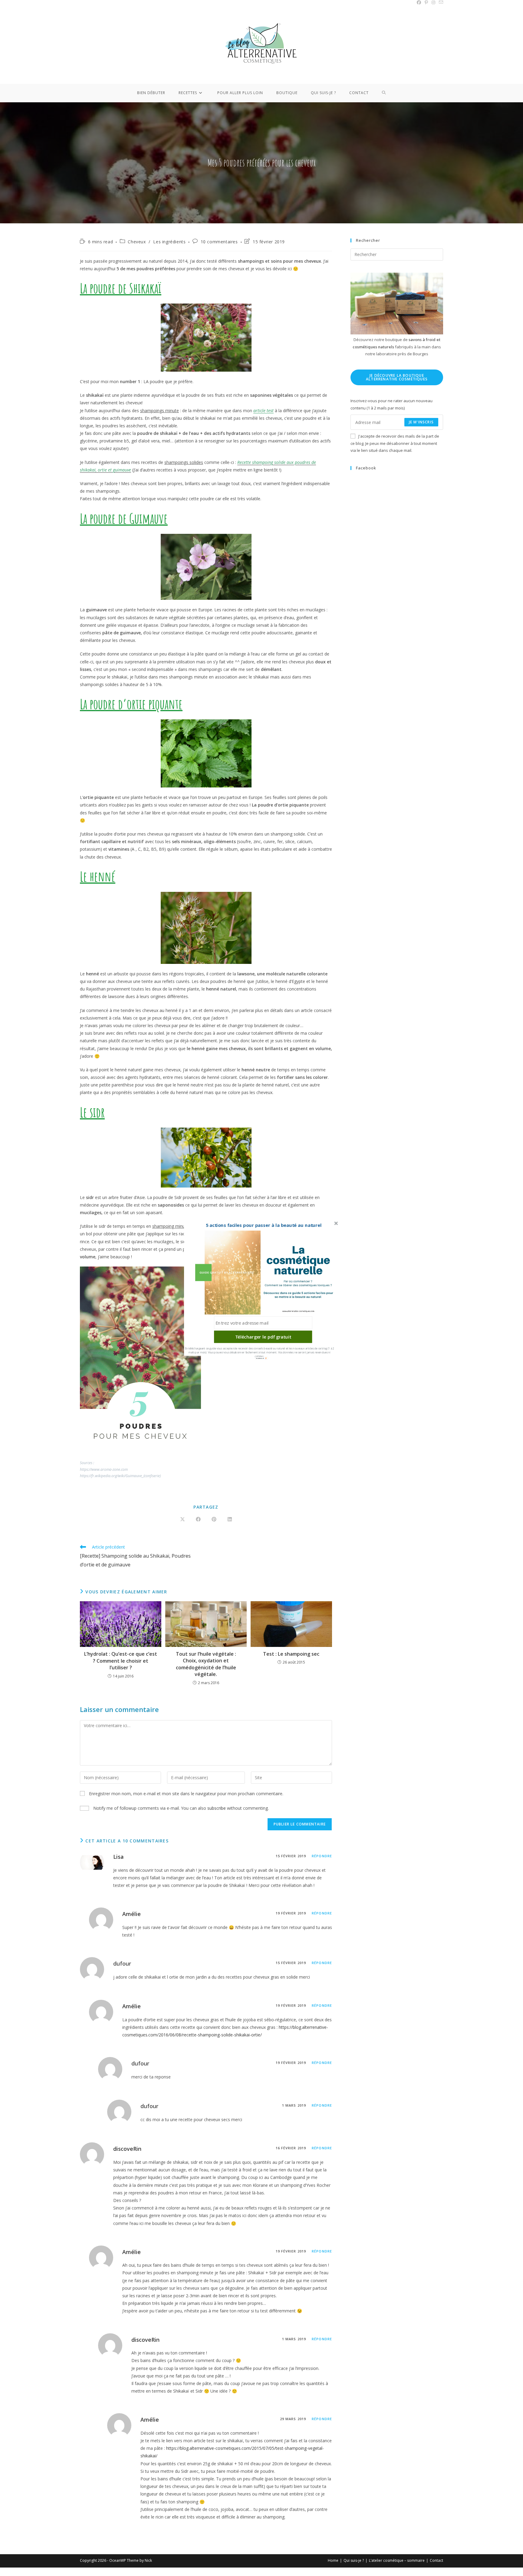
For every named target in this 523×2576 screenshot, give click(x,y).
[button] (264, 1225)
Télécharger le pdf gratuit (263, 1337)
